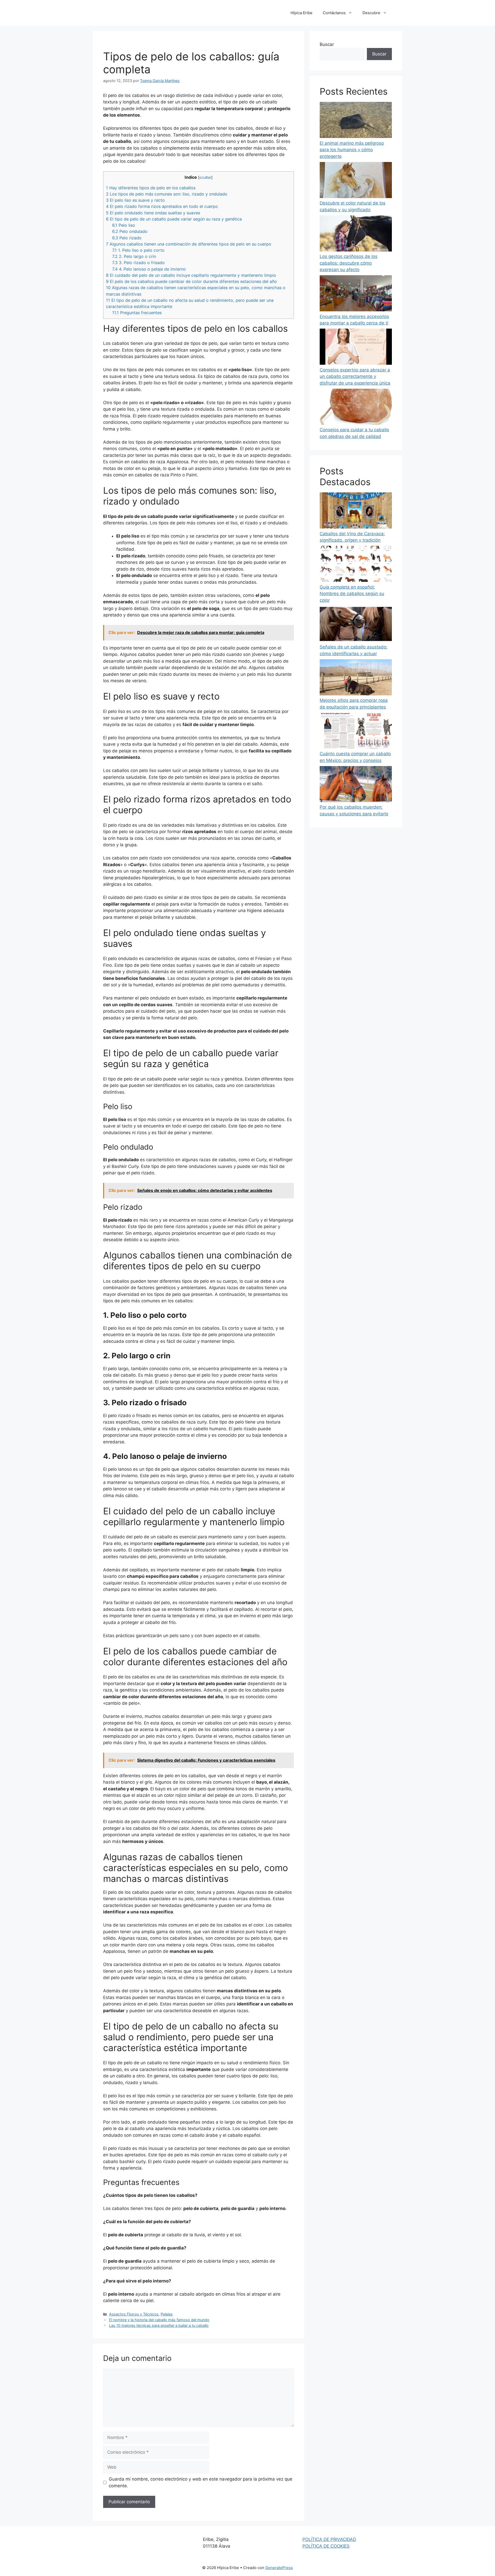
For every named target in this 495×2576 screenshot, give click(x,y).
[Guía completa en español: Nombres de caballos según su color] (356, 565)
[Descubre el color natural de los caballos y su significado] (356, 181)
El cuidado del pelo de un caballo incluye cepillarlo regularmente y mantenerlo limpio (191, 275)
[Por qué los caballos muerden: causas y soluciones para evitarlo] (356, 785)
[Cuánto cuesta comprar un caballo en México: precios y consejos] (356, 732)
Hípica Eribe (302, 13)
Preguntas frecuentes (137, 313)
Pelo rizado (127, 238)
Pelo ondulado (130, 231)
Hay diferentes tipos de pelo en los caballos (151, 188)
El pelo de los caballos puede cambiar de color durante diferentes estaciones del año (191, 281)
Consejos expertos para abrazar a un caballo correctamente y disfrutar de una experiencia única (355, 376)
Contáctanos (334, 13)
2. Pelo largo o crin (134, 256)
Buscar (327, 44)
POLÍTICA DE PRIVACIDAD (329, 2539)
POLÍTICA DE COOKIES (326, 2546)
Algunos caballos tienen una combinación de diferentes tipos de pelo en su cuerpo (189, 244)
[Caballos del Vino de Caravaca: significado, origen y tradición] (356, 511)
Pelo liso (124, 225)
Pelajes (167, 2314)
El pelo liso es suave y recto (135, 200)
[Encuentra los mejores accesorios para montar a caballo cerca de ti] (356, 294)
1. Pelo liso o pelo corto (138, 250)
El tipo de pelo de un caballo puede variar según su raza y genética (174, 219)
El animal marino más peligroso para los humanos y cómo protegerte (352, 150)
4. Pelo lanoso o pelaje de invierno (149, 269)
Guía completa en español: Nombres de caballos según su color (352, 594)
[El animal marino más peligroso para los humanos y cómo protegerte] (356, 121)
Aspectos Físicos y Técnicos (134, 2314)
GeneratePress (279, 2568)
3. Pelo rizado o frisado (138, 263)
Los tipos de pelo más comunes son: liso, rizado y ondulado (167, 194)
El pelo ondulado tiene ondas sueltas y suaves (153, 213)
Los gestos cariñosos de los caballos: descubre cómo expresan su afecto (349, 263)
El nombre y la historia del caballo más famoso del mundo (159, 2320)
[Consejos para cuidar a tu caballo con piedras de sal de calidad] (356, 408)
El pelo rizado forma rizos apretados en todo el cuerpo (162, 206)
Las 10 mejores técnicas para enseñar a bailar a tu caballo (159, 2325)
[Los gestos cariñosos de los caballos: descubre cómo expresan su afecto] (356, 234)
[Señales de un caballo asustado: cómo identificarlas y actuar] (356, 625)
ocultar (205, 177)
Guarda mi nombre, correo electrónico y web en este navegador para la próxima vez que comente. (201, 2482)
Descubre (371, 13)
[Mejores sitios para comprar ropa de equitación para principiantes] (356, 678)
